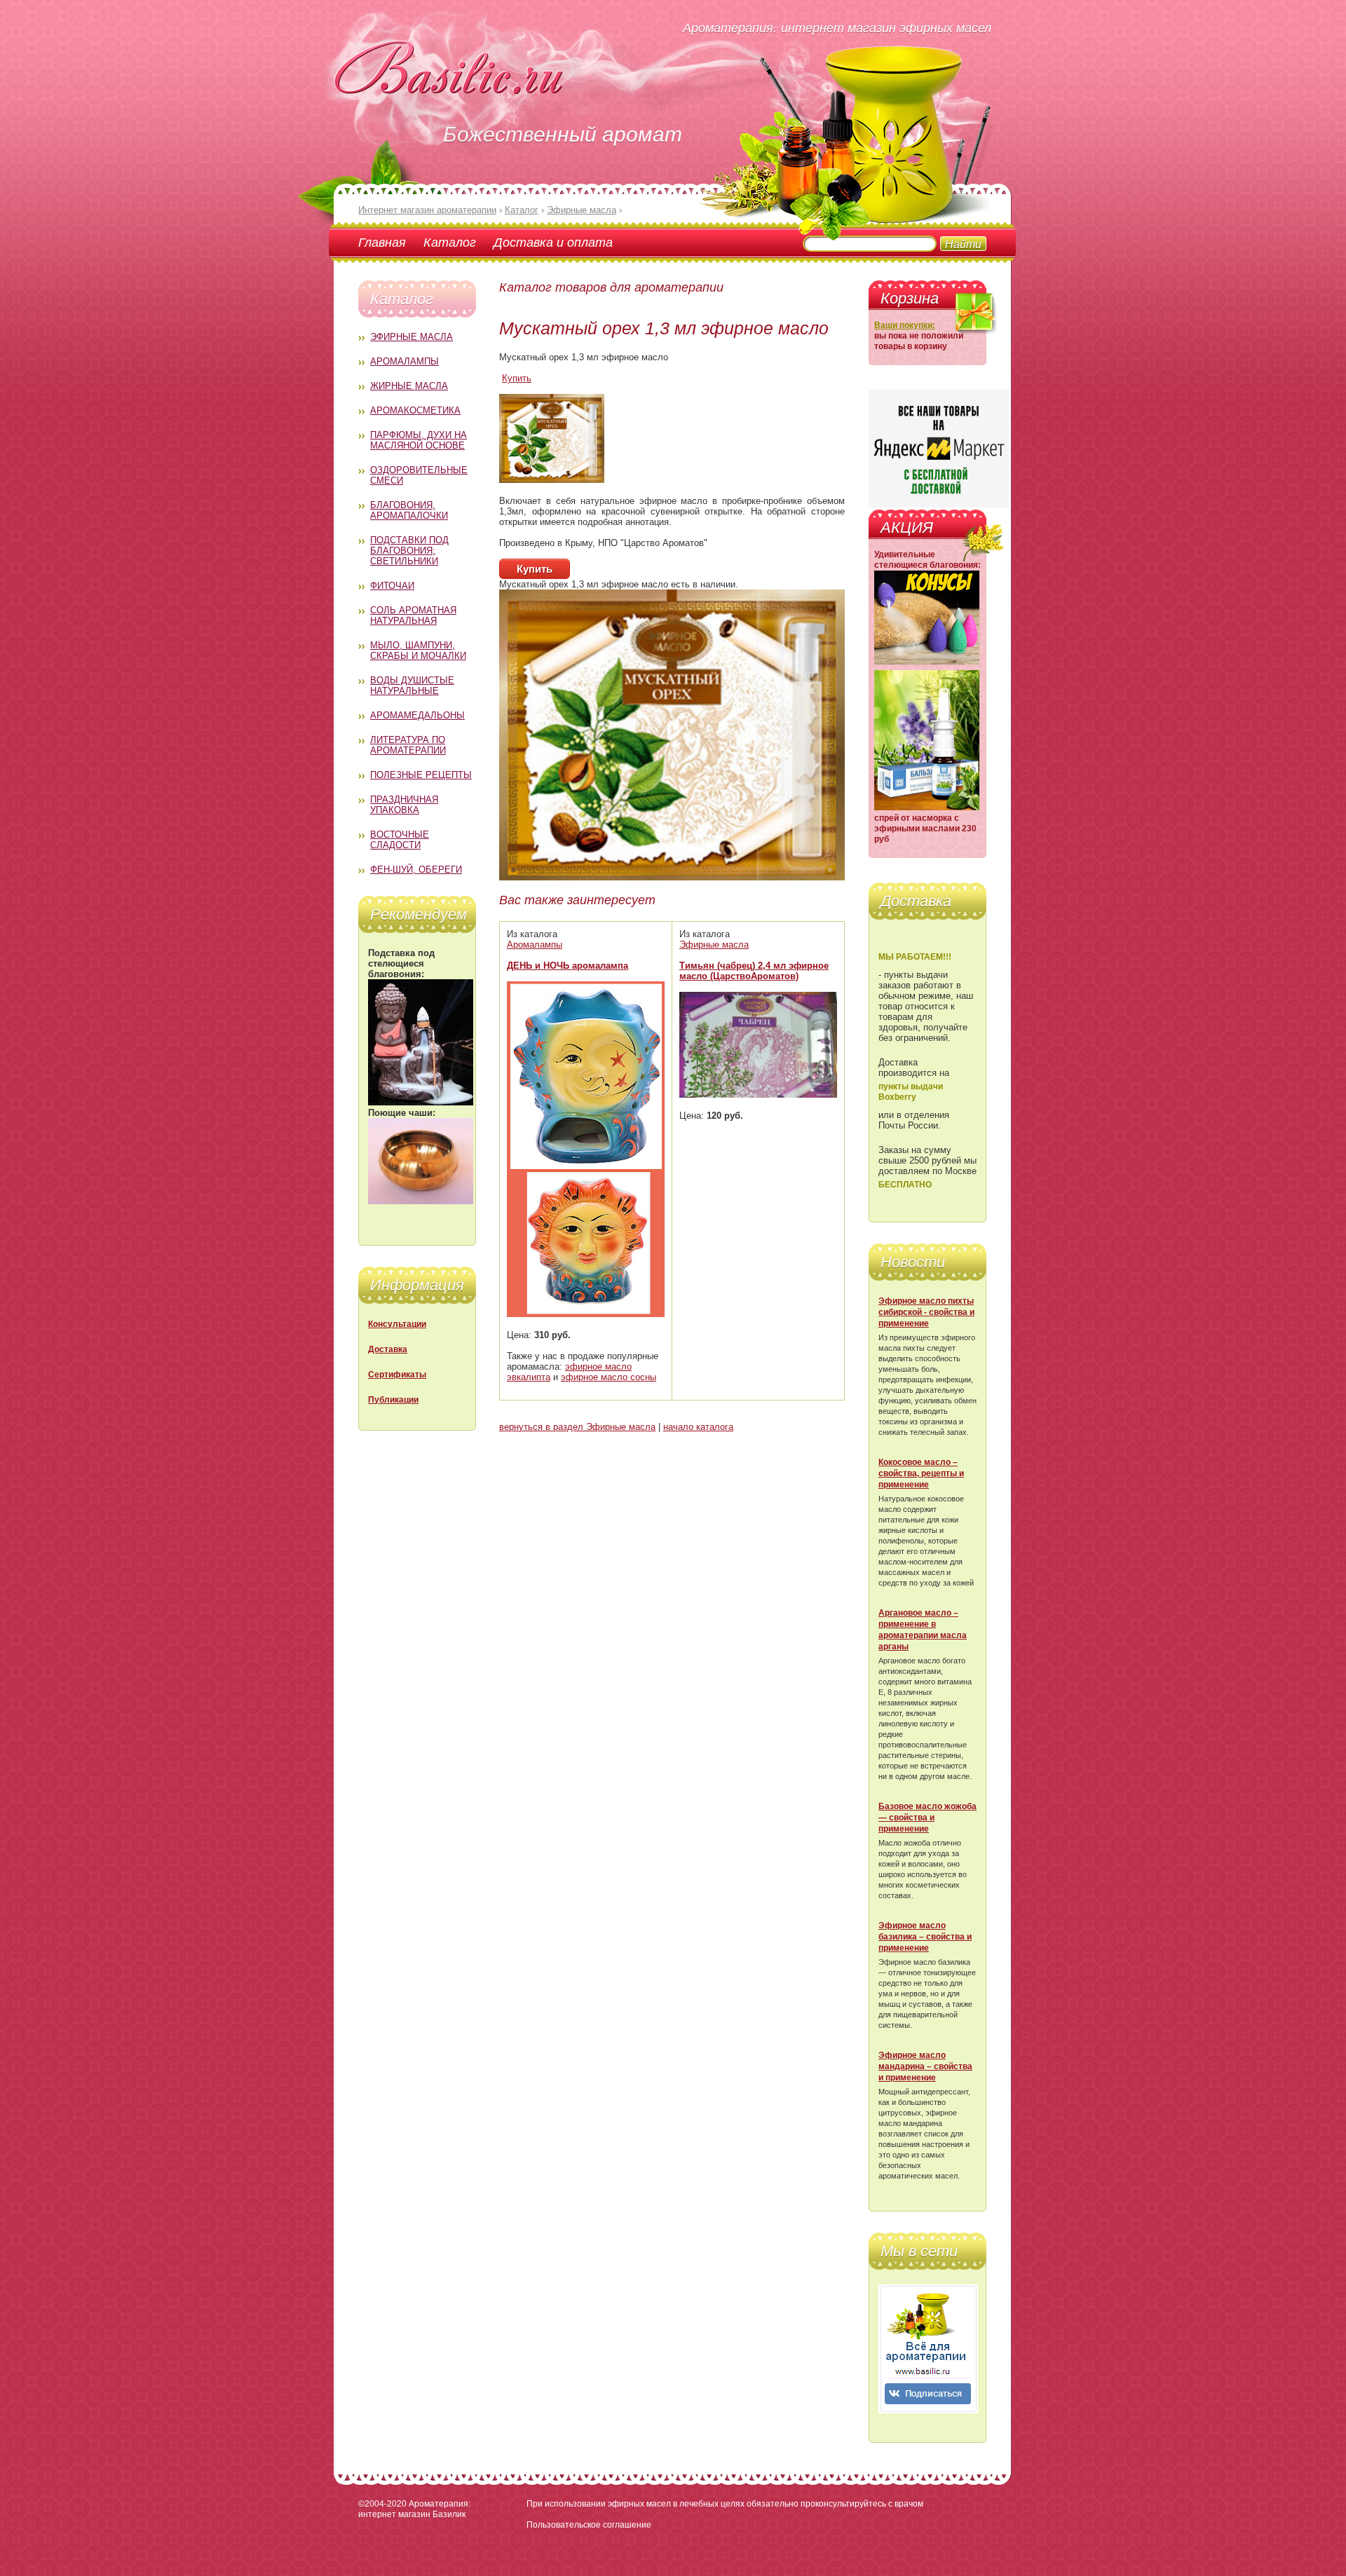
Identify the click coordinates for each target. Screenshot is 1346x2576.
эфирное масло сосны (609, 1377)
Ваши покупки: (905, 325)
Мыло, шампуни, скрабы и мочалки (418, 650)
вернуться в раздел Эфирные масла (577, 1427)
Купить (517, 378)
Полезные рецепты (421, 775)
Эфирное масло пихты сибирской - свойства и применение (926, 1312)
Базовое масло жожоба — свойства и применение (927, 1818)
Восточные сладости (400, 840)
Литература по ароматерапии (408, 745)
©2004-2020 (382, 2504)
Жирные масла (409, 386)
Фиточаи (392, 586)
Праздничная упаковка (404, 805)
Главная (382, 242)
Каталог (450, 242)
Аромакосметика (415, 410)
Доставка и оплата (553, 242)
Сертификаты (397, 1375)
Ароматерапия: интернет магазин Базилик (414, 2509)
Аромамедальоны (417, 715)
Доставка (388, 1349)
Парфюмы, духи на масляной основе (419, 440)
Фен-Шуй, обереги (416, 870)
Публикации (393, 1400)
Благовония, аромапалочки (409, 510)
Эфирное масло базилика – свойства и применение (925, 1937)
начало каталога (698, 1427)
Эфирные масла (412, 337)
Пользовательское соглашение (589, 2525)
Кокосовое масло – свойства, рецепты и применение (921, 1473)
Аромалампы (405, 361)
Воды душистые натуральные (412, 686)
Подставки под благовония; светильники (409, 551)
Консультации (397, 1324)
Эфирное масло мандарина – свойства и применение (925, 2066)
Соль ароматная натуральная (413, 615)
